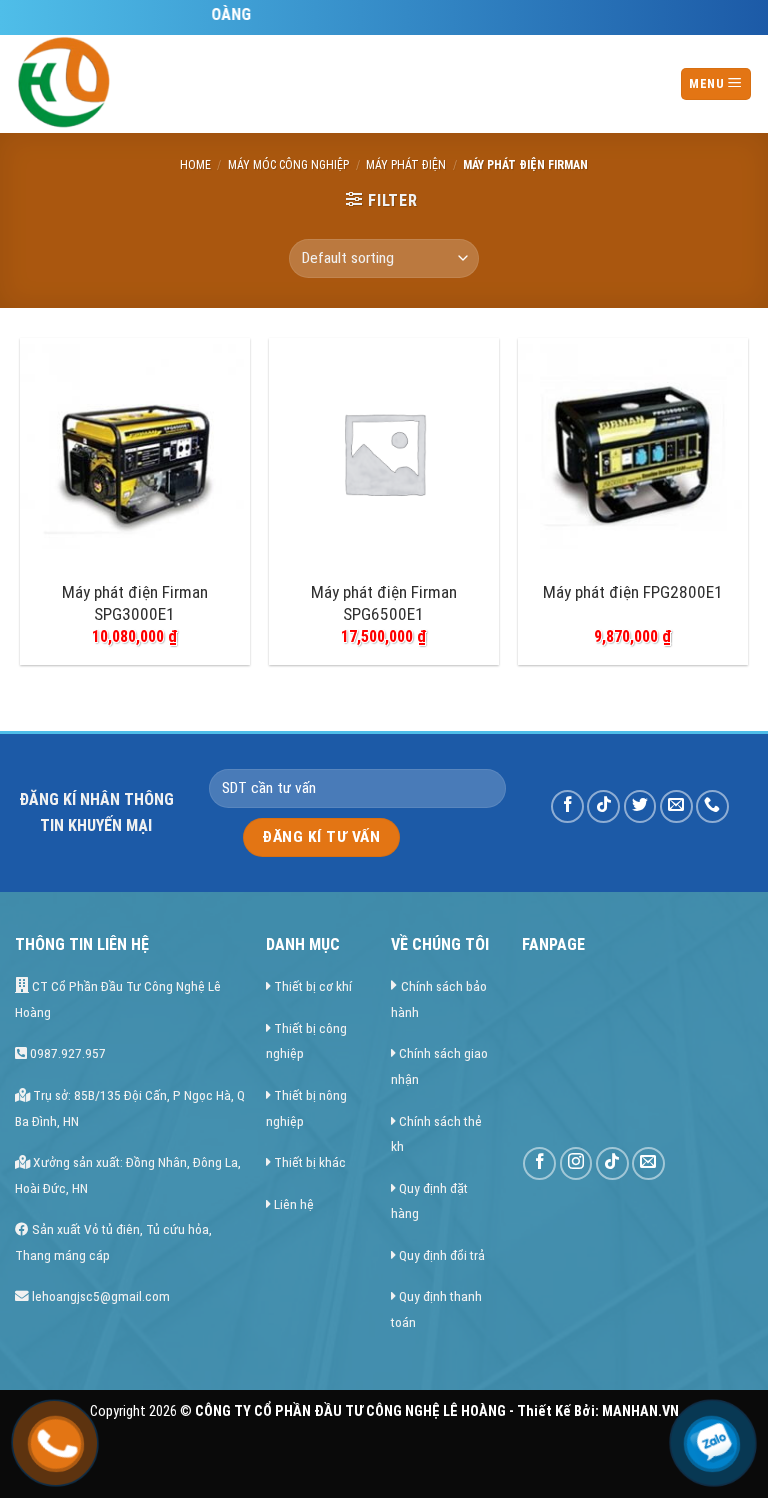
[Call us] (712, 806)
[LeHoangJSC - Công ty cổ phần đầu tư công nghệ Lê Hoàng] (140, 84)
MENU (708, 83)
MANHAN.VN (640, 1411)
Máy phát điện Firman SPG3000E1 (135, 603)
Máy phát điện (406, 165)
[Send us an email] (676, 806)
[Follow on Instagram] (576, 1163)
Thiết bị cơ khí (313, 986)
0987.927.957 (66, 1053)
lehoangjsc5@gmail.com (99, 1296)
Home (195, 165)
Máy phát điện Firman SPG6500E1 (384, 603)
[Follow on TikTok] (603, 806)
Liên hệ (294, 1204)
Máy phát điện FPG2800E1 (633, 592)
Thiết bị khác (310, 1162)
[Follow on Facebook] (567, 806)
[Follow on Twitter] (640, 806)
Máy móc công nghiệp (288, 165)
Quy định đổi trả (442, 1255)
